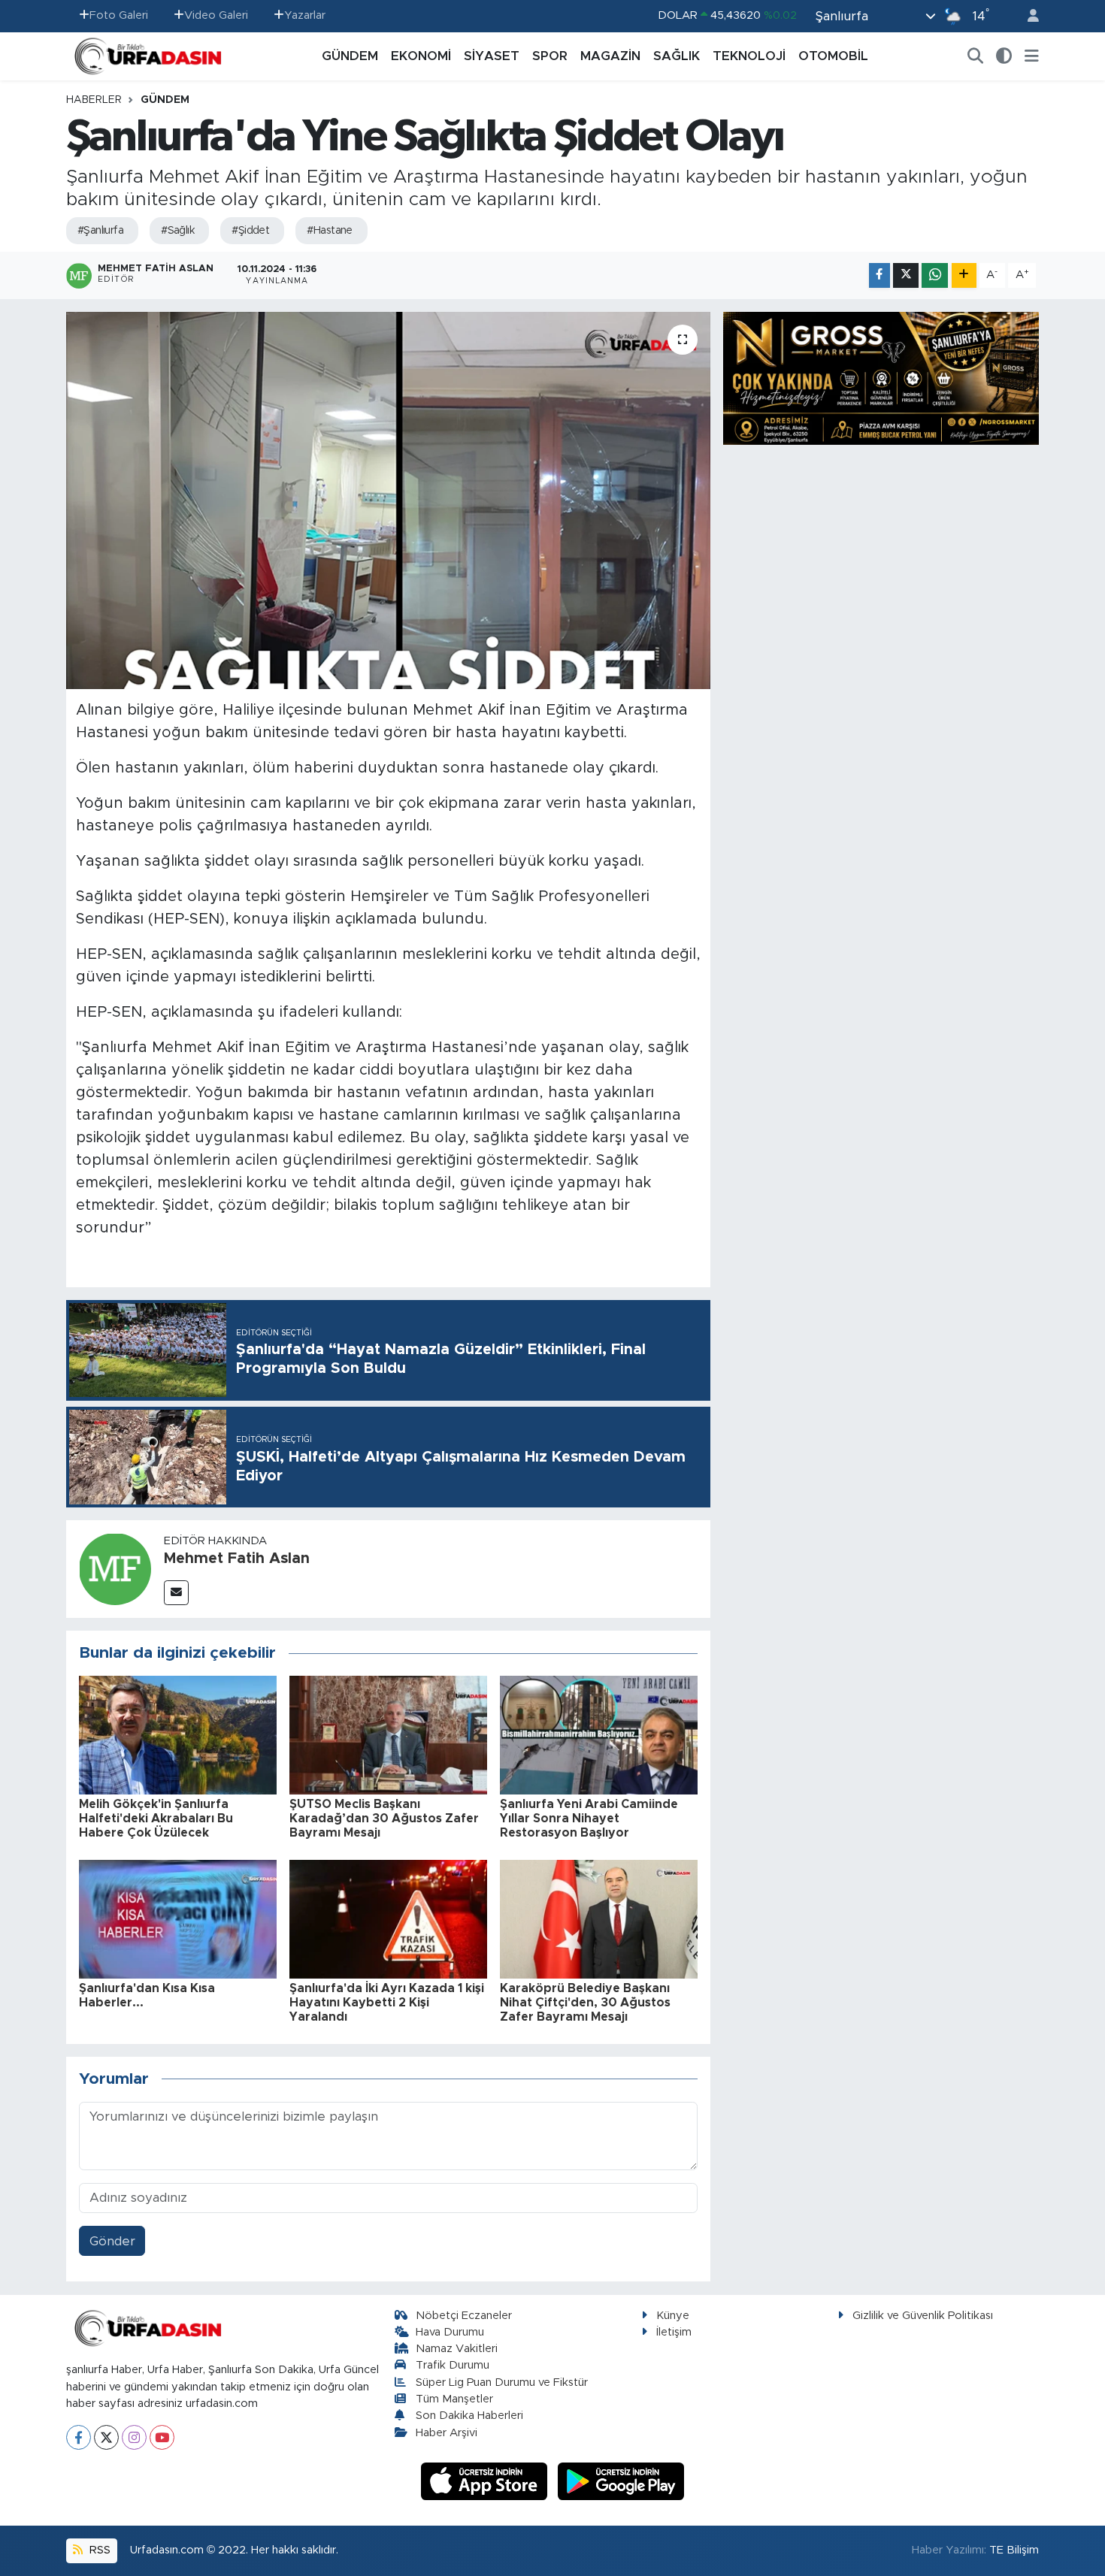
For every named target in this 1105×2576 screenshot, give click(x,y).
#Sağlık (177, 231)
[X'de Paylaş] (906, 275)
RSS (98, 2550)
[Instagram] (134, 2437)
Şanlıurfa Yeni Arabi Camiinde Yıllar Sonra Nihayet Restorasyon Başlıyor (589, 1819)
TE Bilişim (1014, 2550)
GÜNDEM (350, 56)
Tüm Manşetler (454, 2399)
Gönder (112, 2241)
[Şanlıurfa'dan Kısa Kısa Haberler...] (178, 1918)
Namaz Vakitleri (457, 2349)
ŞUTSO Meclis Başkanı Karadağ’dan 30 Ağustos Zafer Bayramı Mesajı (384, 1819)
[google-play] (621, 2481)
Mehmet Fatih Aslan (237, 1559)
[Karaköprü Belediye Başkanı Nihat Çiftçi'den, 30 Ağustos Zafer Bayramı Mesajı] (599, 1918)
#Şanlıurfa (100, 231)
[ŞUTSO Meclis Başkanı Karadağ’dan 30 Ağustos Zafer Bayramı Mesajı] (388, 1734)
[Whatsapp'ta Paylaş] (935, 275)
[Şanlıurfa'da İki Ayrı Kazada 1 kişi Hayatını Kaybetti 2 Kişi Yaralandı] (388, 1918)
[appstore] (486, 2481)
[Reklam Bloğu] (881, 378)
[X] (106, 2437)
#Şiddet (250, 231)
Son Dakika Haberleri (469, 2416)
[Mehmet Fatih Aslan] (115, 1568)
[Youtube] (162, 2437)
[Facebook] (79, 2437)
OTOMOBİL (833, 56)
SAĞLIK (677, 56)
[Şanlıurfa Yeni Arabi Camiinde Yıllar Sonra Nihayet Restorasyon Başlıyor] (599, 1734)
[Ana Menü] (1032, 56)
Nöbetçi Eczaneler (464, 2316)
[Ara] (976, 56)
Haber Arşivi (447, 2433)
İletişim (674, 2332)
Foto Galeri (119, 15)
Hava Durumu (450, 2332)
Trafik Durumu (453, 2365)
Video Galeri (216, 15)
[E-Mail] (176, 1593)
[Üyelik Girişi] (1027, 16)
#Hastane (330, 231)
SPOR (550, 56)
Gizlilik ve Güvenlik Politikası (923, 2316)
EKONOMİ (421, 56)
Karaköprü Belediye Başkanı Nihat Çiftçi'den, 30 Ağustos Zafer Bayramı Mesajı (585, 2003)
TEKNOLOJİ (749, 56)
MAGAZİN (610, 56)
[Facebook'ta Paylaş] (879, 275)
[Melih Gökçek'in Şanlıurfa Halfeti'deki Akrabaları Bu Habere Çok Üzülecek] (178, 1734)
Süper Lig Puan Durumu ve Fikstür (502, 2382)
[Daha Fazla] (964, 275)
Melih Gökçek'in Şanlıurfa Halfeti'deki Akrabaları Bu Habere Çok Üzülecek (156, 1819)
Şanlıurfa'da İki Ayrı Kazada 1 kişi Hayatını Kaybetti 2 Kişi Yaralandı (387, 2003)
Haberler (94, 100)
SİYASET (492, 56)
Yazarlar (305, 15)
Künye (673, 2316)
